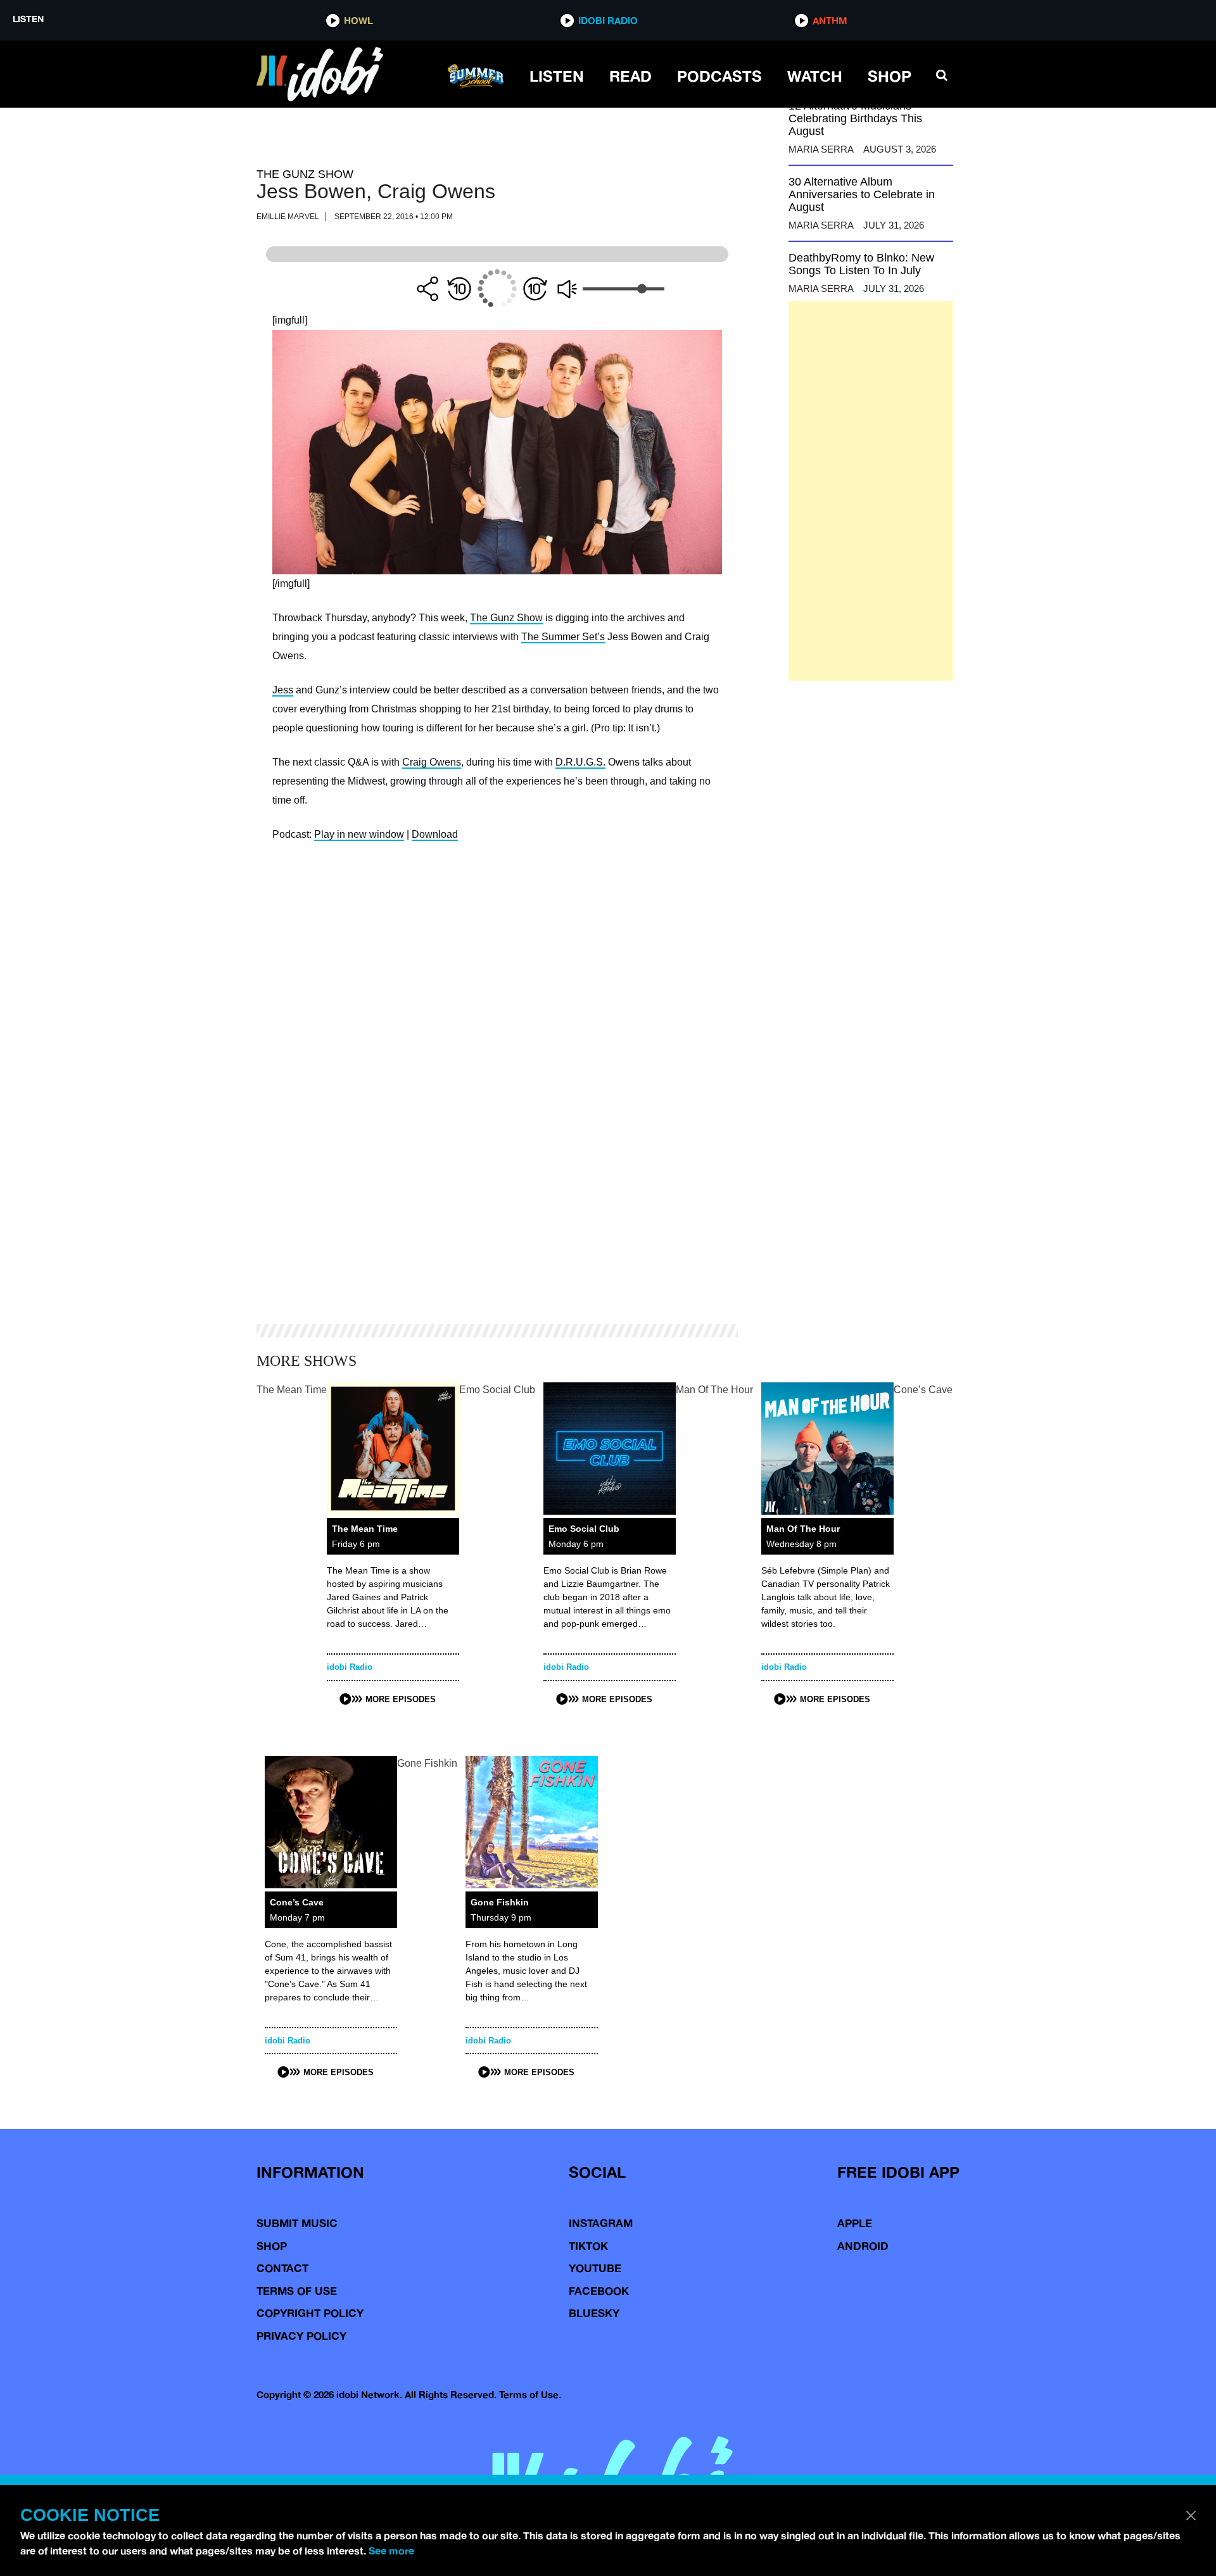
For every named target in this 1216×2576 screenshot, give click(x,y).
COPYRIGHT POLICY (310, 2313)
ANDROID (863, 2246)
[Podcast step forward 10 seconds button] (535, 289)
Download (435, 834)
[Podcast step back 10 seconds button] (459, 289)
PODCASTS (719, 76)
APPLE (855, 2223)
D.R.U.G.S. (580, 762)
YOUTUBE (595, 2268)
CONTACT (282, 2268)
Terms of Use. (530, 2395)
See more (391, 2551)
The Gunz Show (506, 618)
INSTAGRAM (601, 2223)
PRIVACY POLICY (301, 2336)
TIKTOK (588, 2246)
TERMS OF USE (297, 2291)
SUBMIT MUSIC (297, 2223)
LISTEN (557, 76)
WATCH (815, 76)
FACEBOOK (599, 2291)
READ (630, 76)
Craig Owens (432, 762)
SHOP (890, 76)
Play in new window (359, 834)
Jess (283, 690)
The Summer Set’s (563, 637)
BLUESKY (594, 2313)
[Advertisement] (871, 491)
